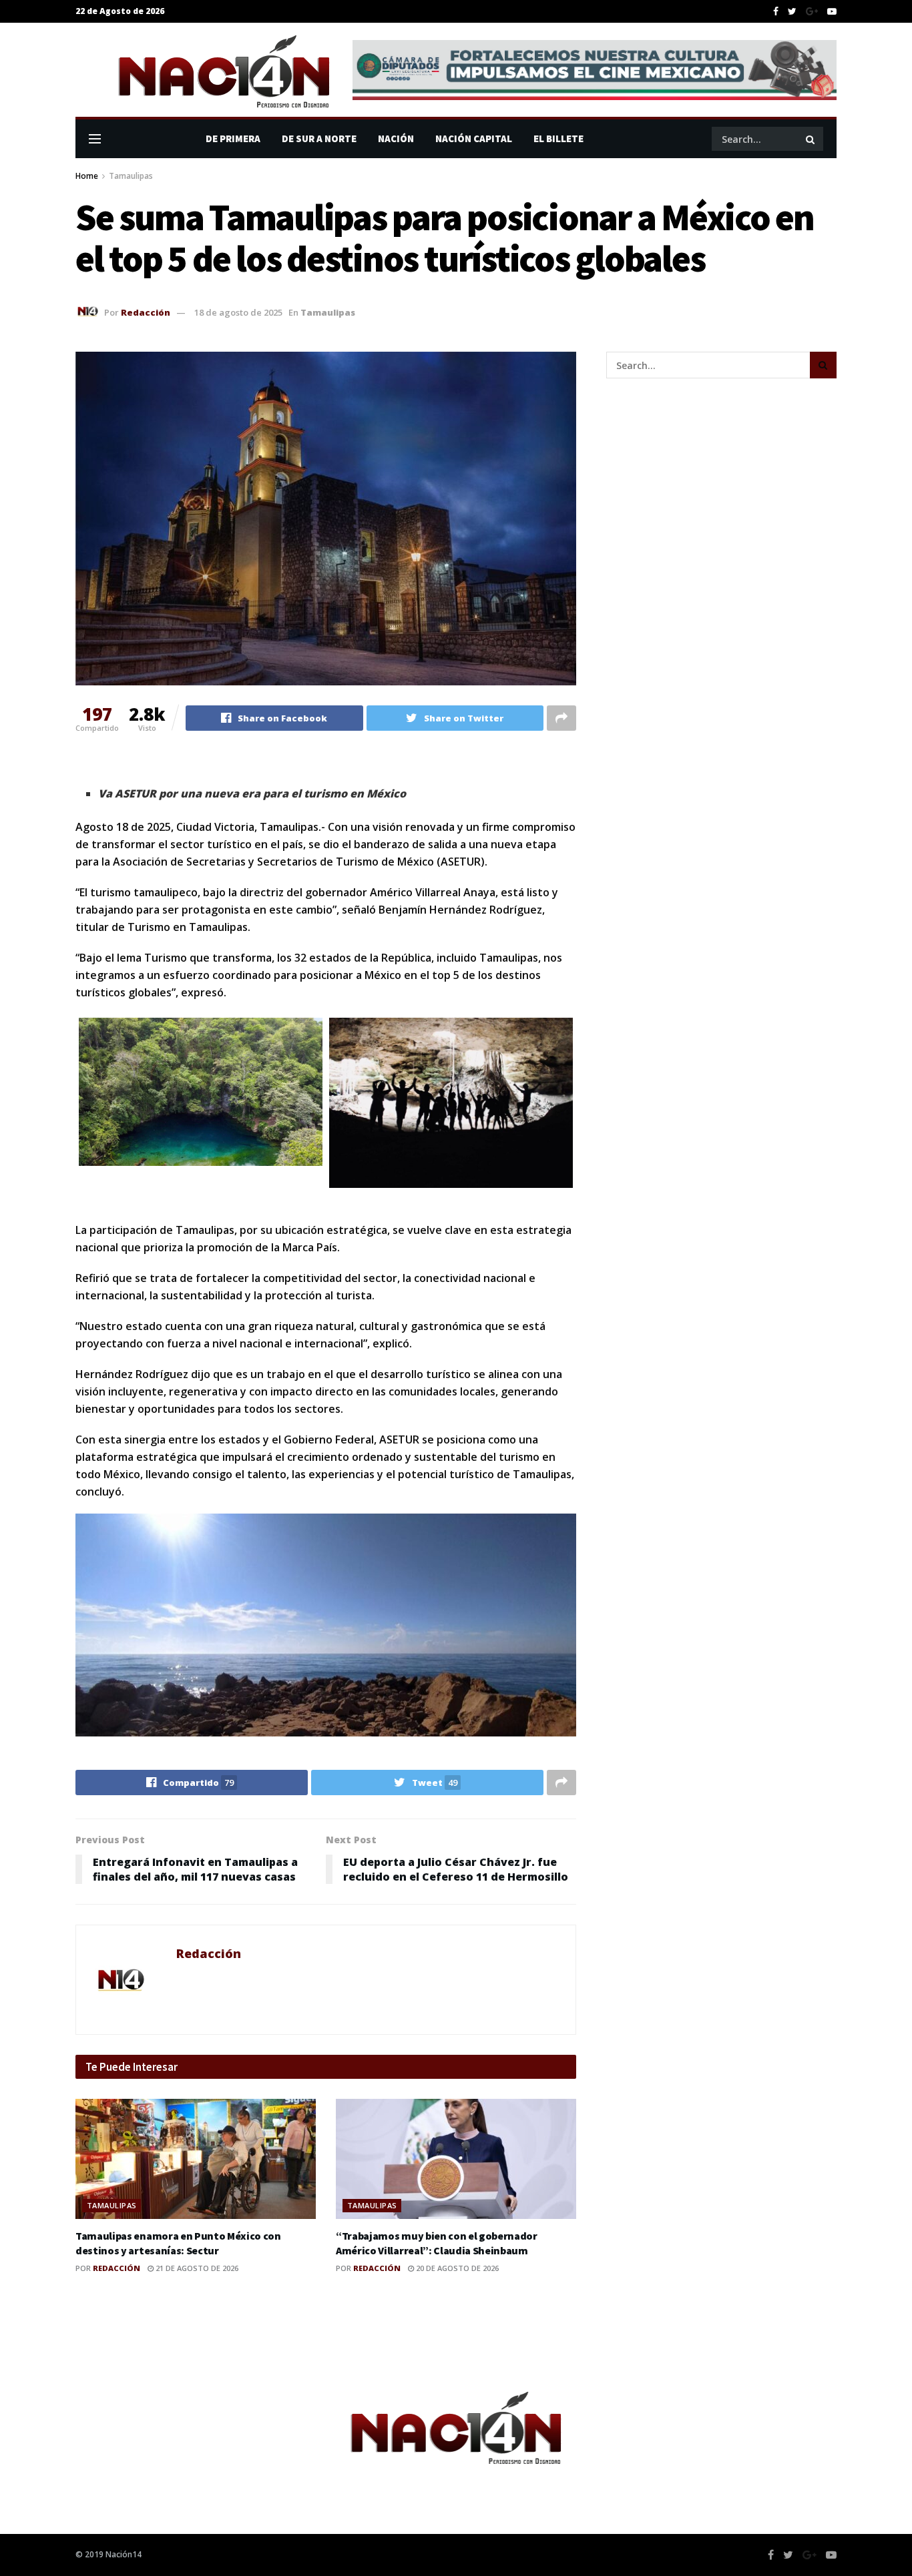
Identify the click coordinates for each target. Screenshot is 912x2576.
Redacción (146, 312)
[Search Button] (811, 139)
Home (87, 176)
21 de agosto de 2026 (196, 2268)
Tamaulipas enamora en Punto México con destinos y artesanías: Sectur (178, 2243)
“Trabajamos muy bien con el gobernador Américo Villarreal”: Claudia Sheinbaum (437, 2243)
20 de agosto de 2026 (456, 2268)
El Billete (558, 138)
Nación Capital (474, 138)
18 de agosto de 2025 (238, 312)
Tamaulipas (131, 176)
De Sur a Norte (319, 138)
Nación (396, 138)
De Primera (233, 138)
